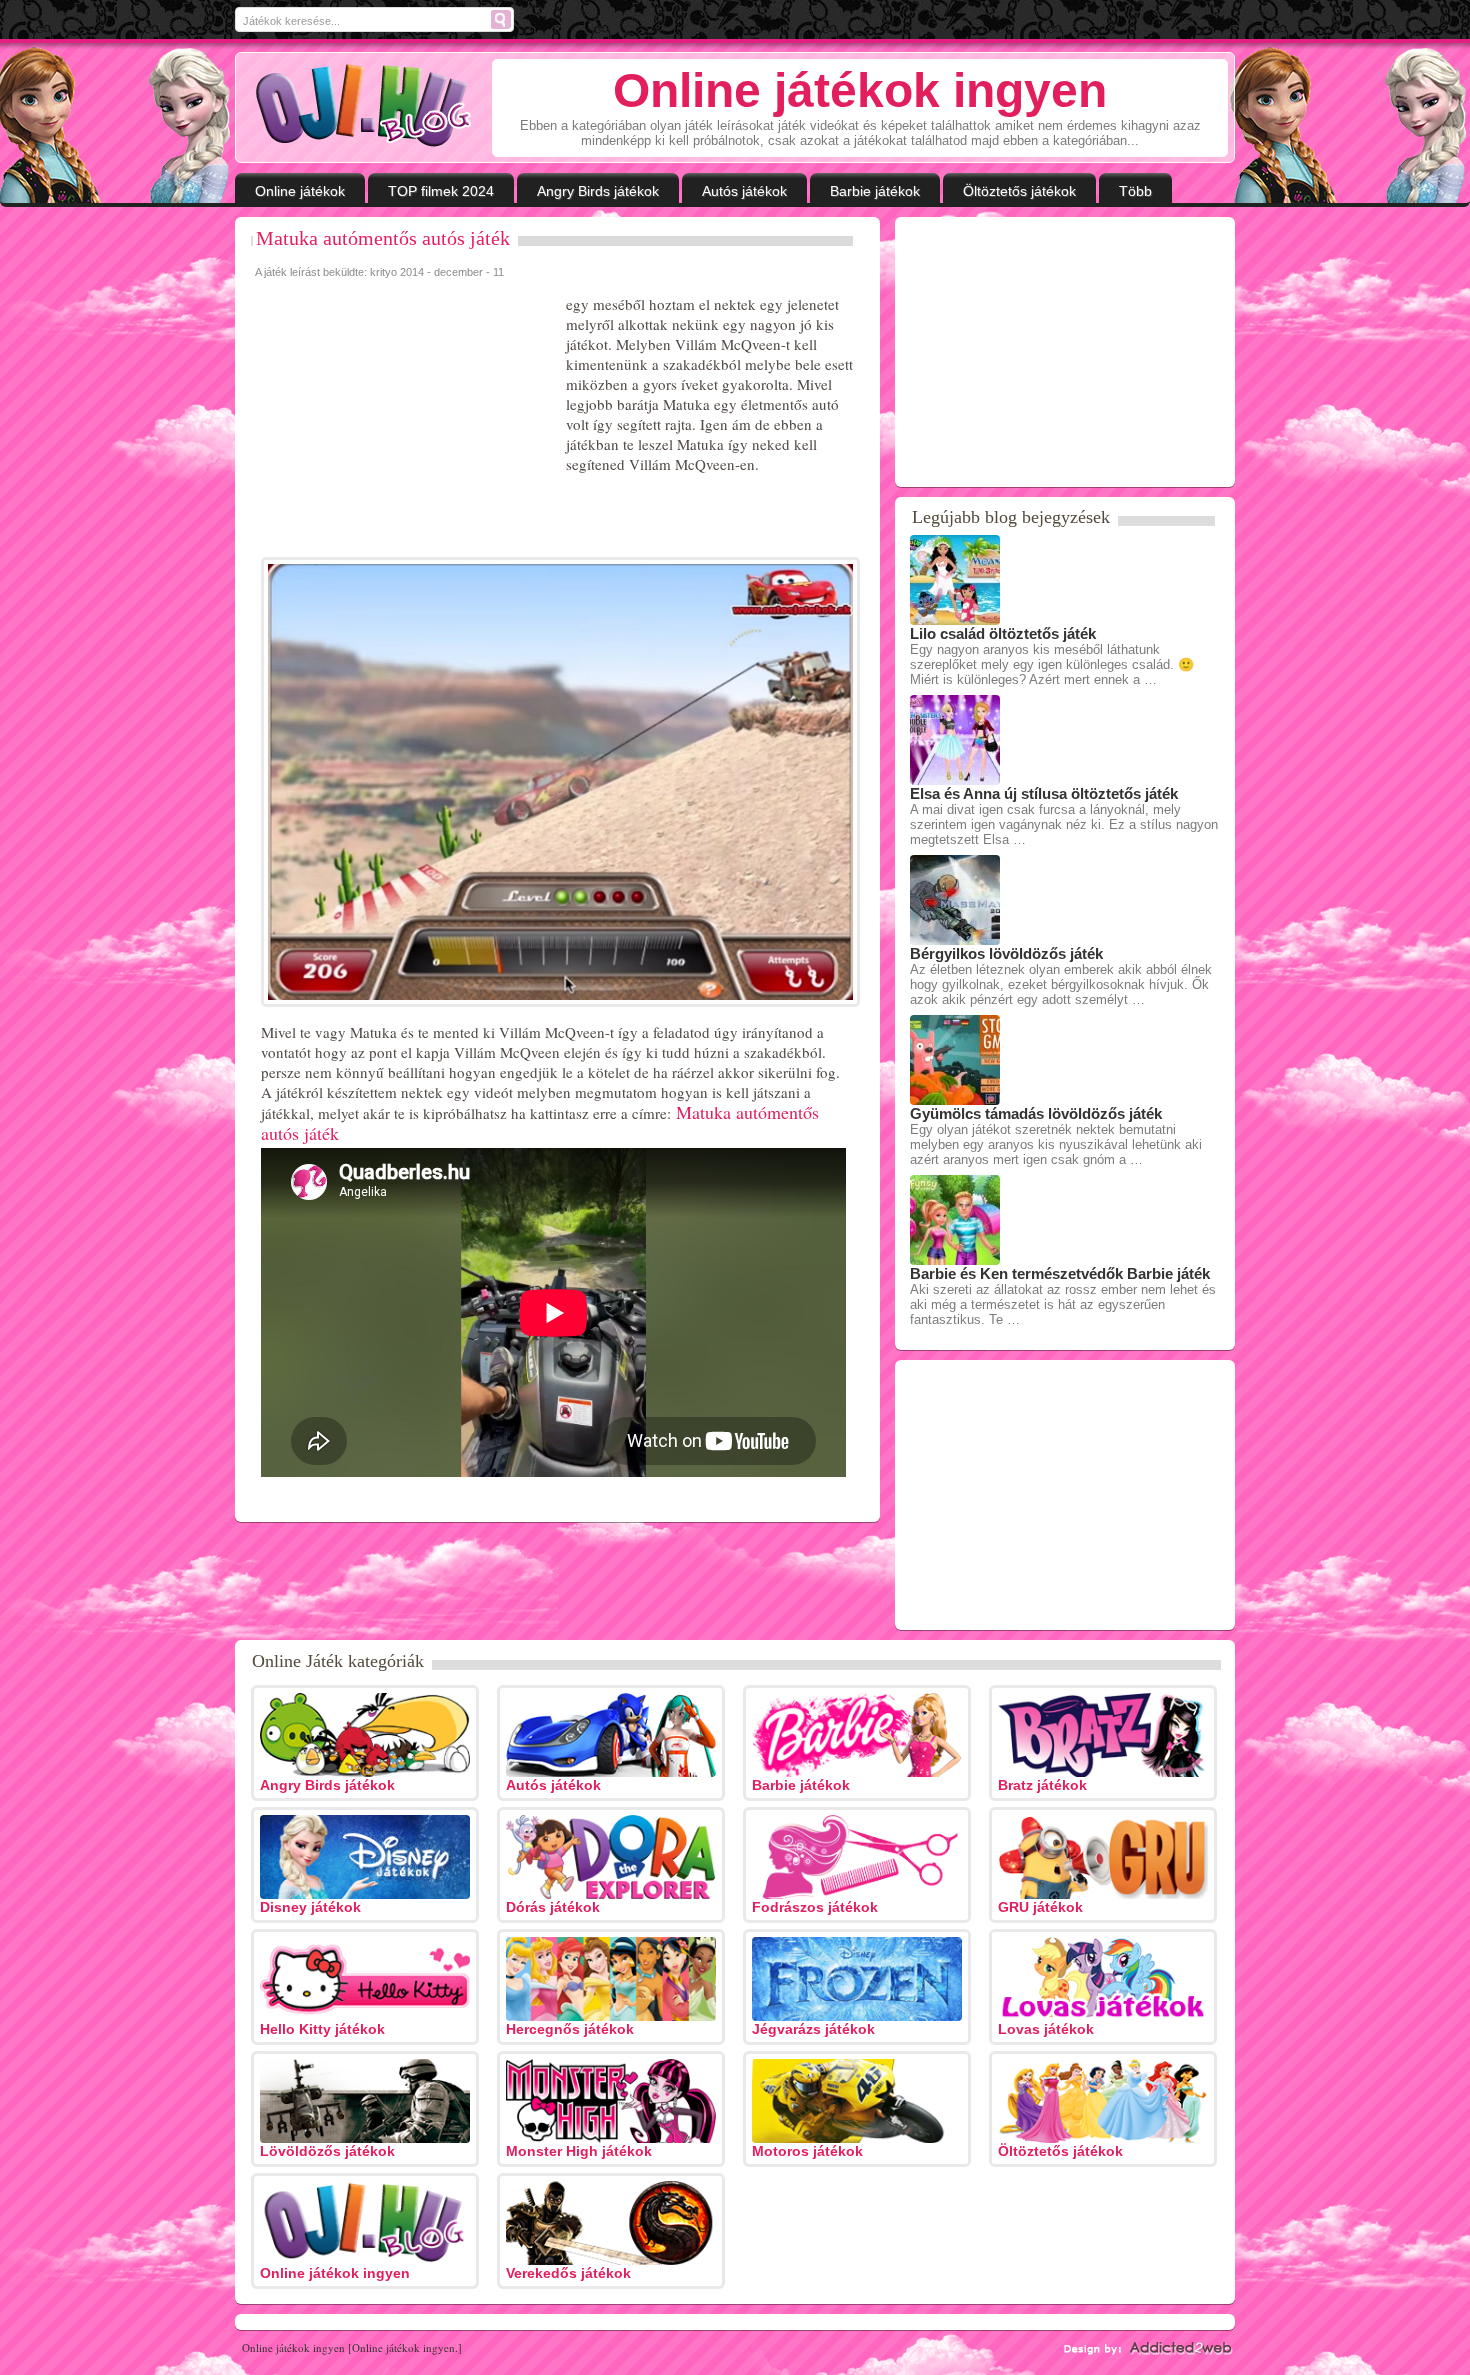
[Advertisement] (406, 419)
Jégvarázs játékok (813, 2029)
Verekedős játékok (568, 2273)
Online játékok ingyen (335, 2273)
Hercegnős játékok (570, 2029)
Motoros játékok (807, 2151)
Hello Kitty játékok (322, 2029)
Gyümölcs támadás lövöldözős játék (1036, 1113)
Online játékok (300, 191)
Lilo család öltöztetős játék (1003, 633)
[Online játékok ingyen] (363, 106)
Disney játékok (310, 1907)
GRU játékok (1040, 1907)
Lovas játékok (1046, 2029)
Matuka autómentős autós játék (383, 238)
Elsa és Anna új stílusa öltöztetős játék (1044, 793)
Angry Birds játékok (598, 191)
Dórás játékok (553, 1907)
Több (1135, 191)
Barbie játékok (875, 191)
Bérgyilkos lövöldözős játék (1006, 953)
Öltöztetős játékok (1019, 191)
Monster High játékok (579, 2151)
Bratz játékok (1042, 1785)
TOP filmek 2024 (441, 191)
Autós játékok (744, 191)
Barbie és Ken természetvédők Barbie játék (1060, 1273)
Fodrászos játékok (815, 1907)
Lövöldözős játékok (327, 2151)
